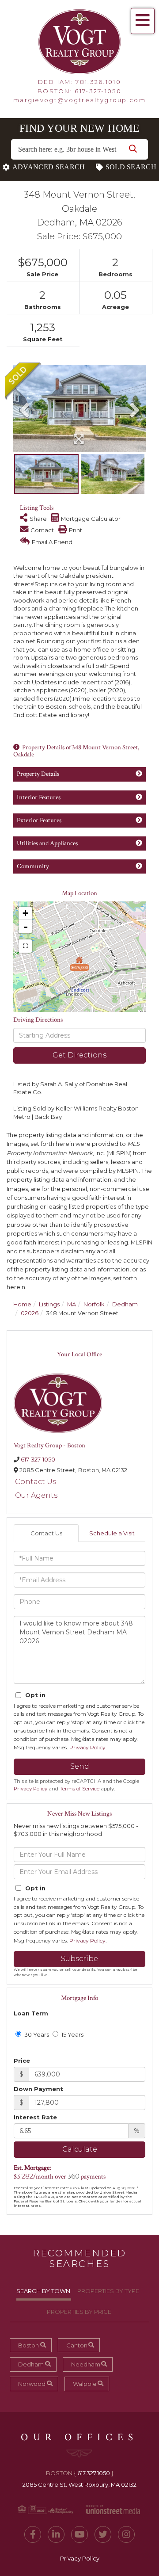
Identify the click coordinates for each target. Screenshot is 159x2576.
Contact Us (36, 1482)
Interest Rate (35, 2117)
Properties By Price (79, 2312)
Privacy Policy (87, 1747)
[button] (133, 149)
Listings (49, 1304)
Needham (86, 2364)
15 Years (72, 2034)
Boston (28, 2345)
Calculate (80, 2149)
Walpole (85, 2384)
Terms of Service (79, 1789)
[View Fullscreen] (25, 946)
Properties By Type (108, 2291)
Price (22, 2061)
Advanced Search (49, 167)
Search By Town (43, 2291)
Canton (77, 2345)
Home (22, 1304)
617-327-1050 (98, 91)
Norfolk (94, 1304)
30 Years (36, 2034)
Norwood (32, 2384)
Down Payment (38, 2089)
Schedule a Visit (112, 1533)
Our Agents (36, 1495)
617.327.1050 (94, 2473)
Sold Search (131, 167)
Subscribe (79, 1959)
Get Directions (79, 1055)
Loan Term (31, 2013)
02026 (30, 1313)
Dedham (125, 1304)
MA (72, 1304)
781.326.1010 (98, 82)
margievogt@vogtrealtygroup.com (79, 100)
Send (80, 1766)
